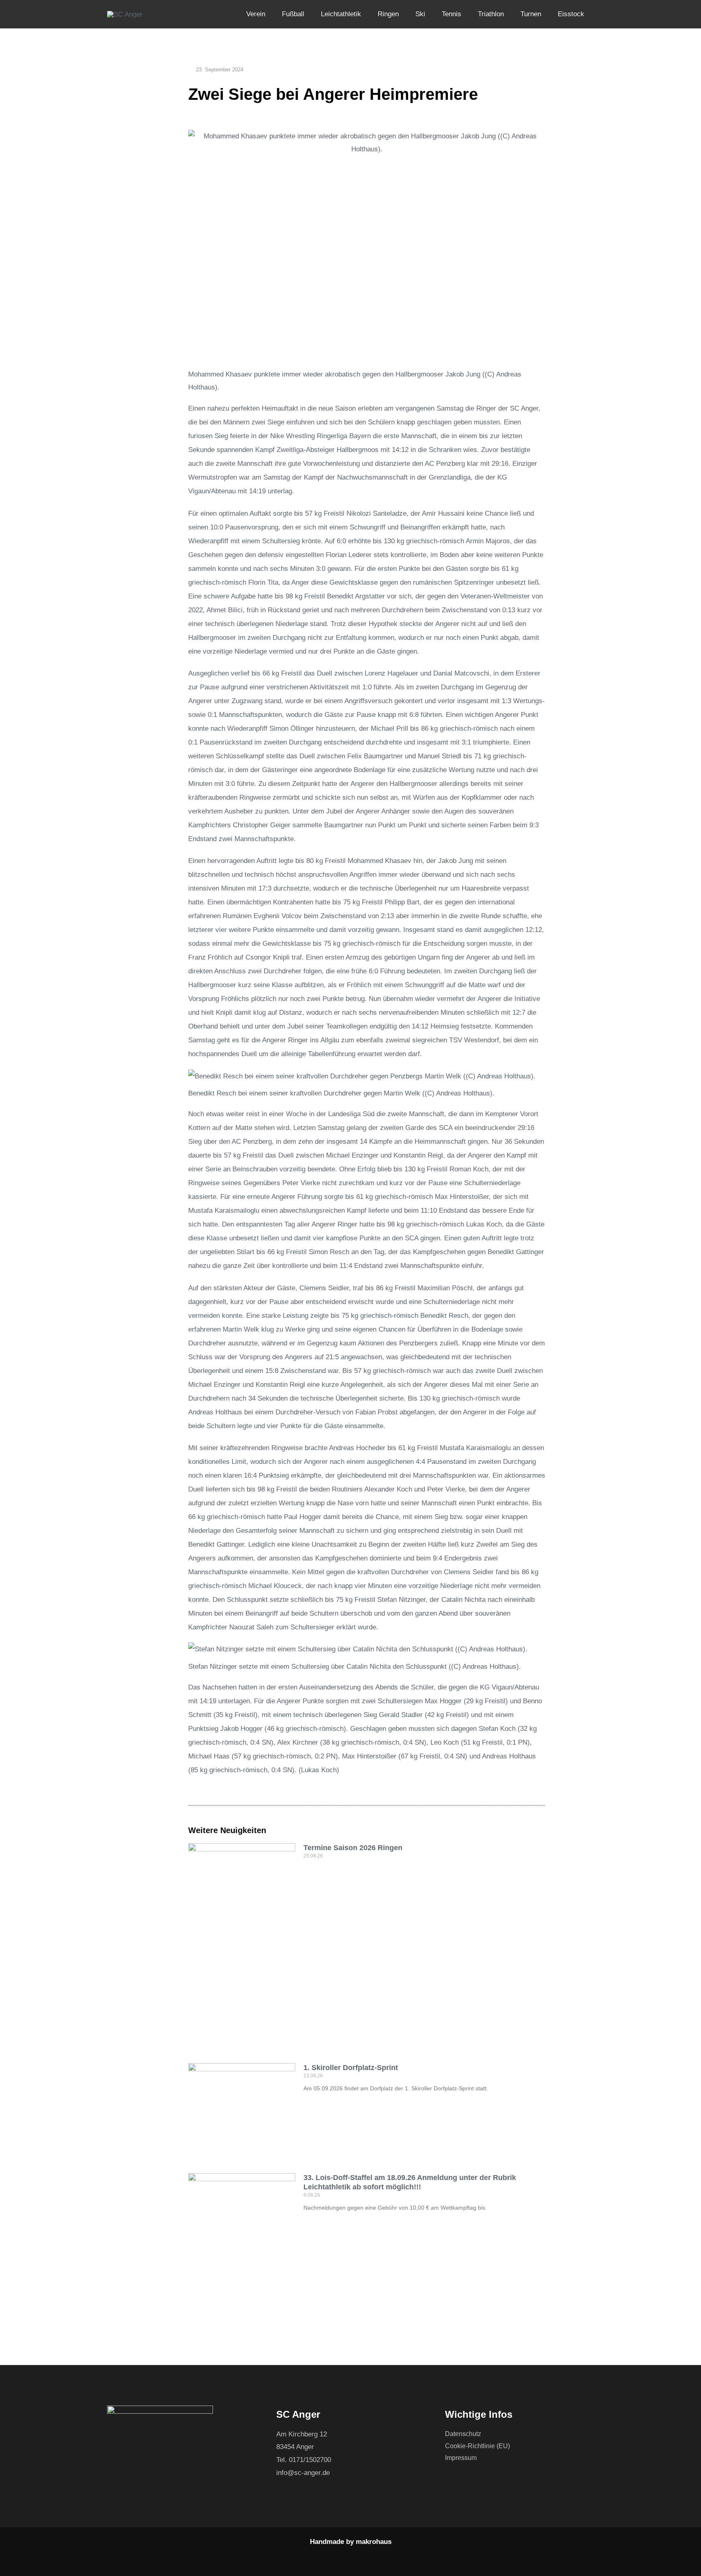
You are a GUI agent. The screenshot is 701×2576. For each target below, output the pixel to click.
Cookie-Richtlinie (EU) (477, 2446)
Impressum (461, 2458)
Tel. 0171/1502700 (304, 2460)
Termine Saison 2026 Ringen (353, 1848)
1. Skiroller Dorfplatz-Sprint (351, 2068)
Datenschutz (463, 2434)
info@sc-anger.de (303, 2473)
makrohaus (374, 2542)
